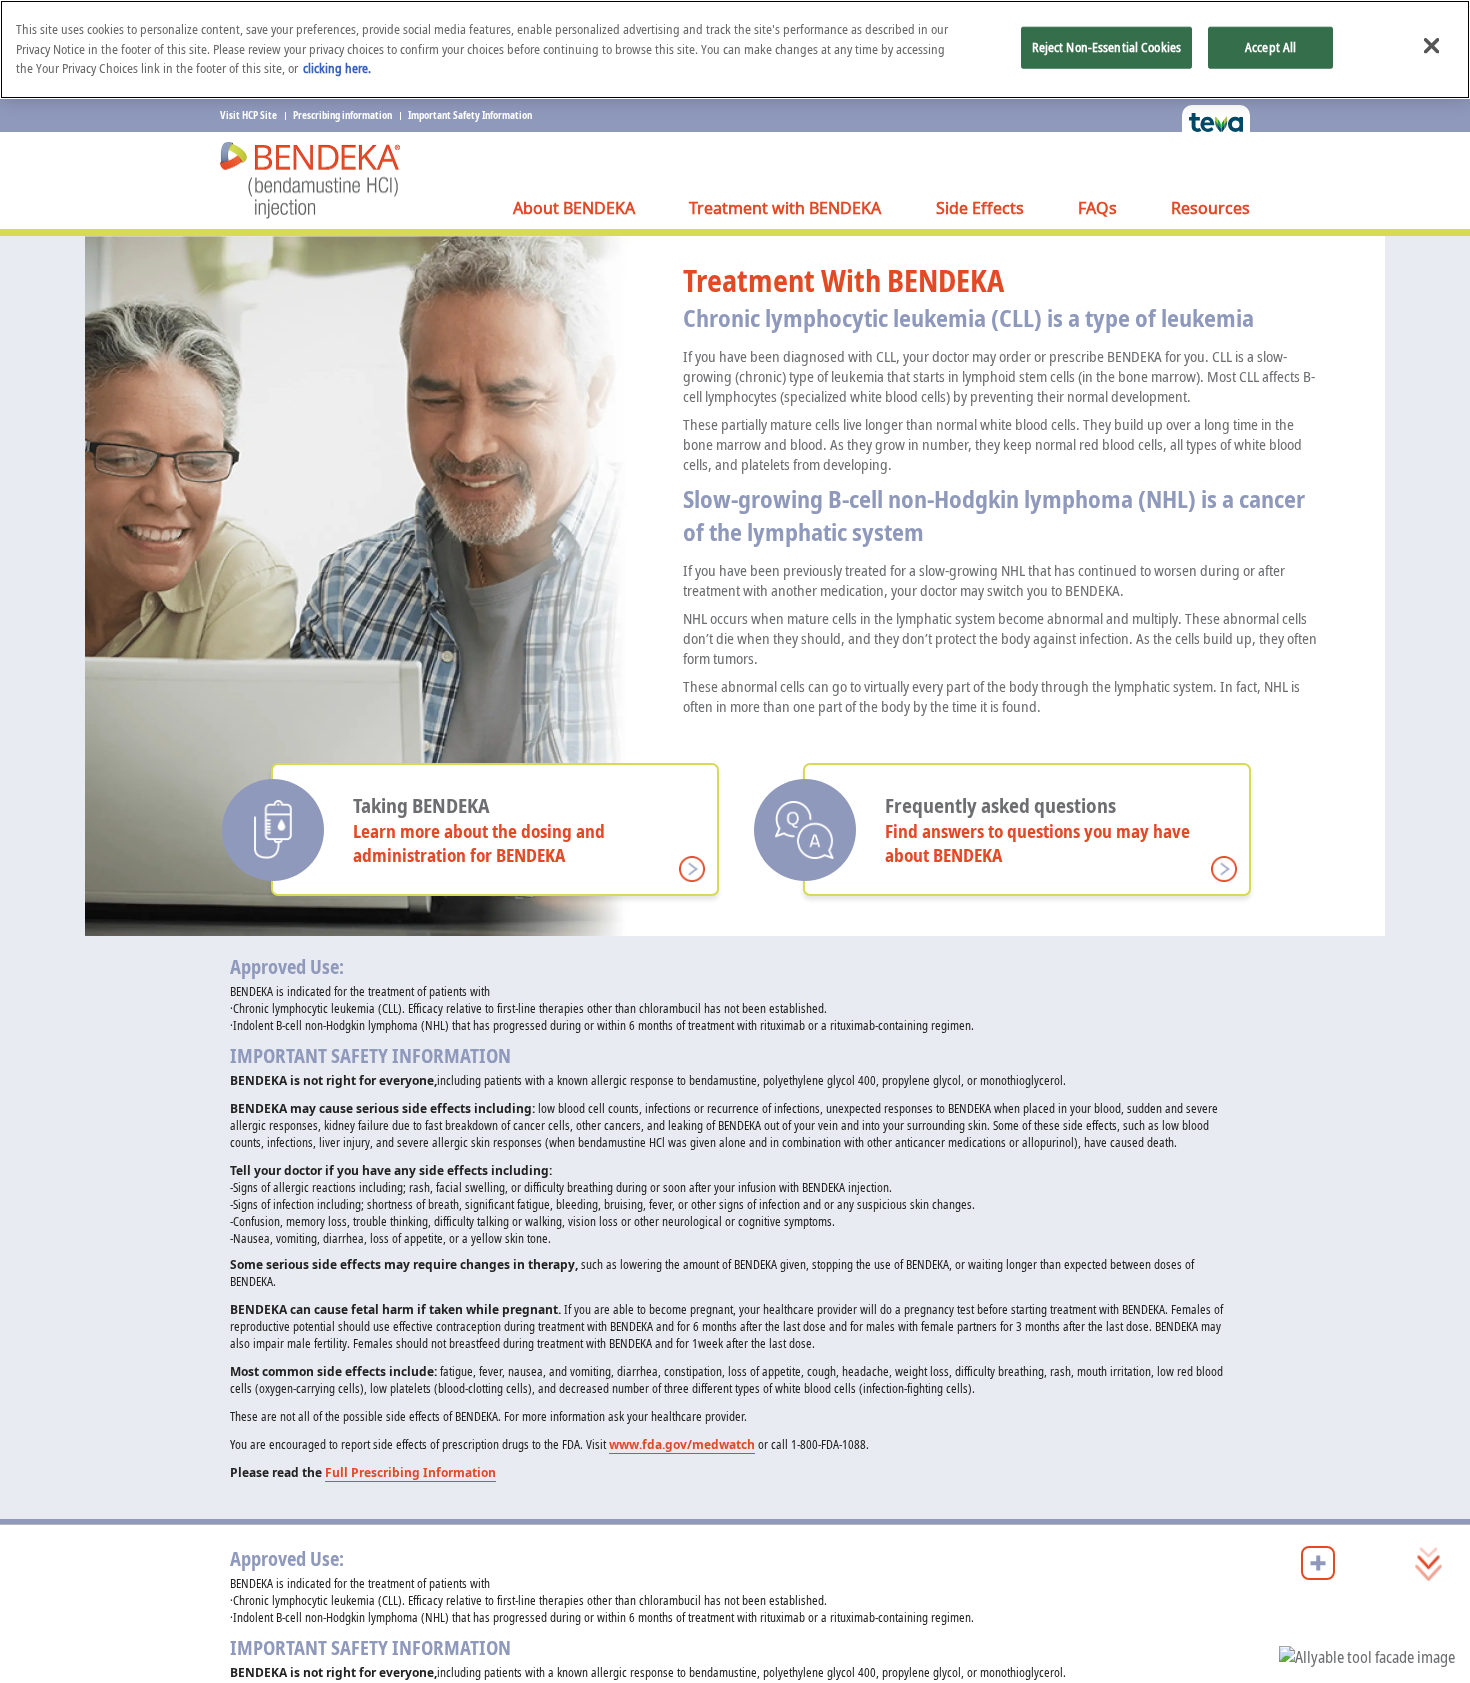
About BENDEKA (574, 208)
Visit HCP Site (248, 115)
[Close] (1431, 45)
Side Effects (980, 208)
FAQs (1097, 208)
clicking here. (337, 68)
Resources (1210, 208)
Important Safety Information (470, 115)
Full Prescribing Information (410, 1472)
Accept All (1270, 47)
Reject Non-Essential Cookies (1107, 47)
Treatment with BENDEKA (785, 208)
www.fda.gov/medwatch (682, 1444)
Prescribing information (342, 115)
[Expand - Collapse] (1318, 1563)
